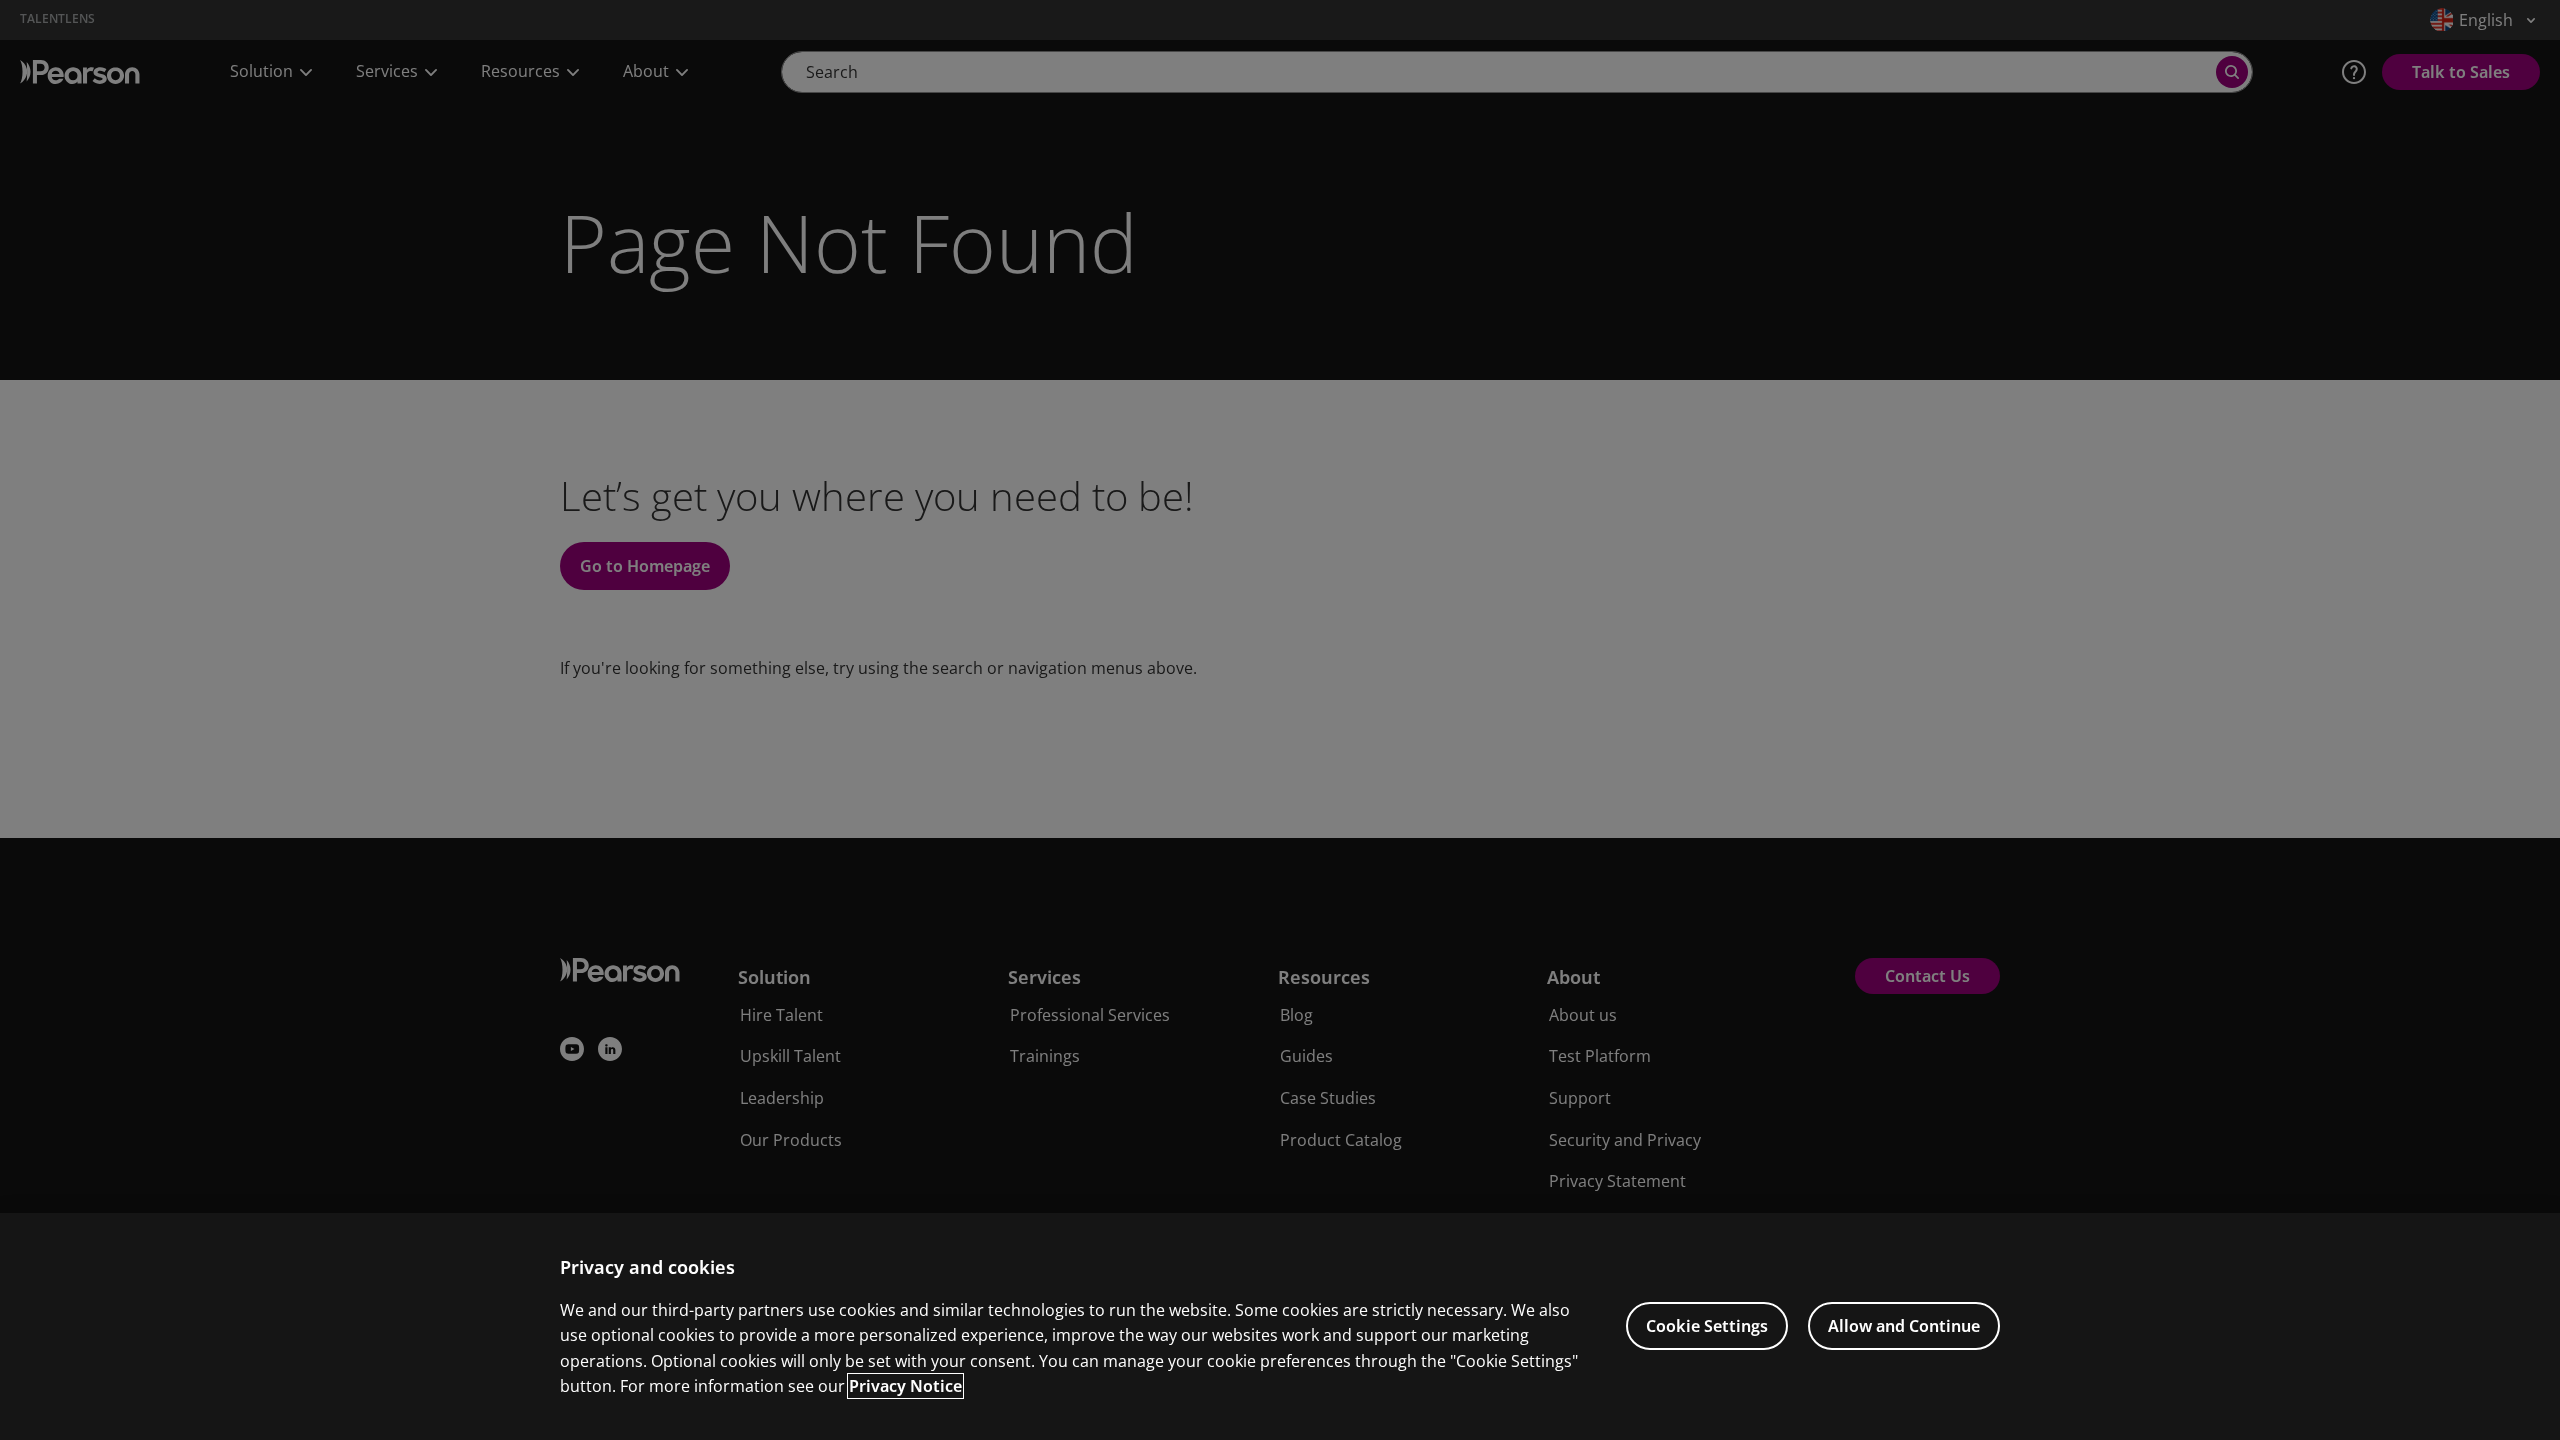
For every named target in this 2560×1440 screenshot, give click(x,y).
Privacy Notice (905, 1386)
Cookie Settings (1707, 1326)
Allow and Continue (1904, 1326)
